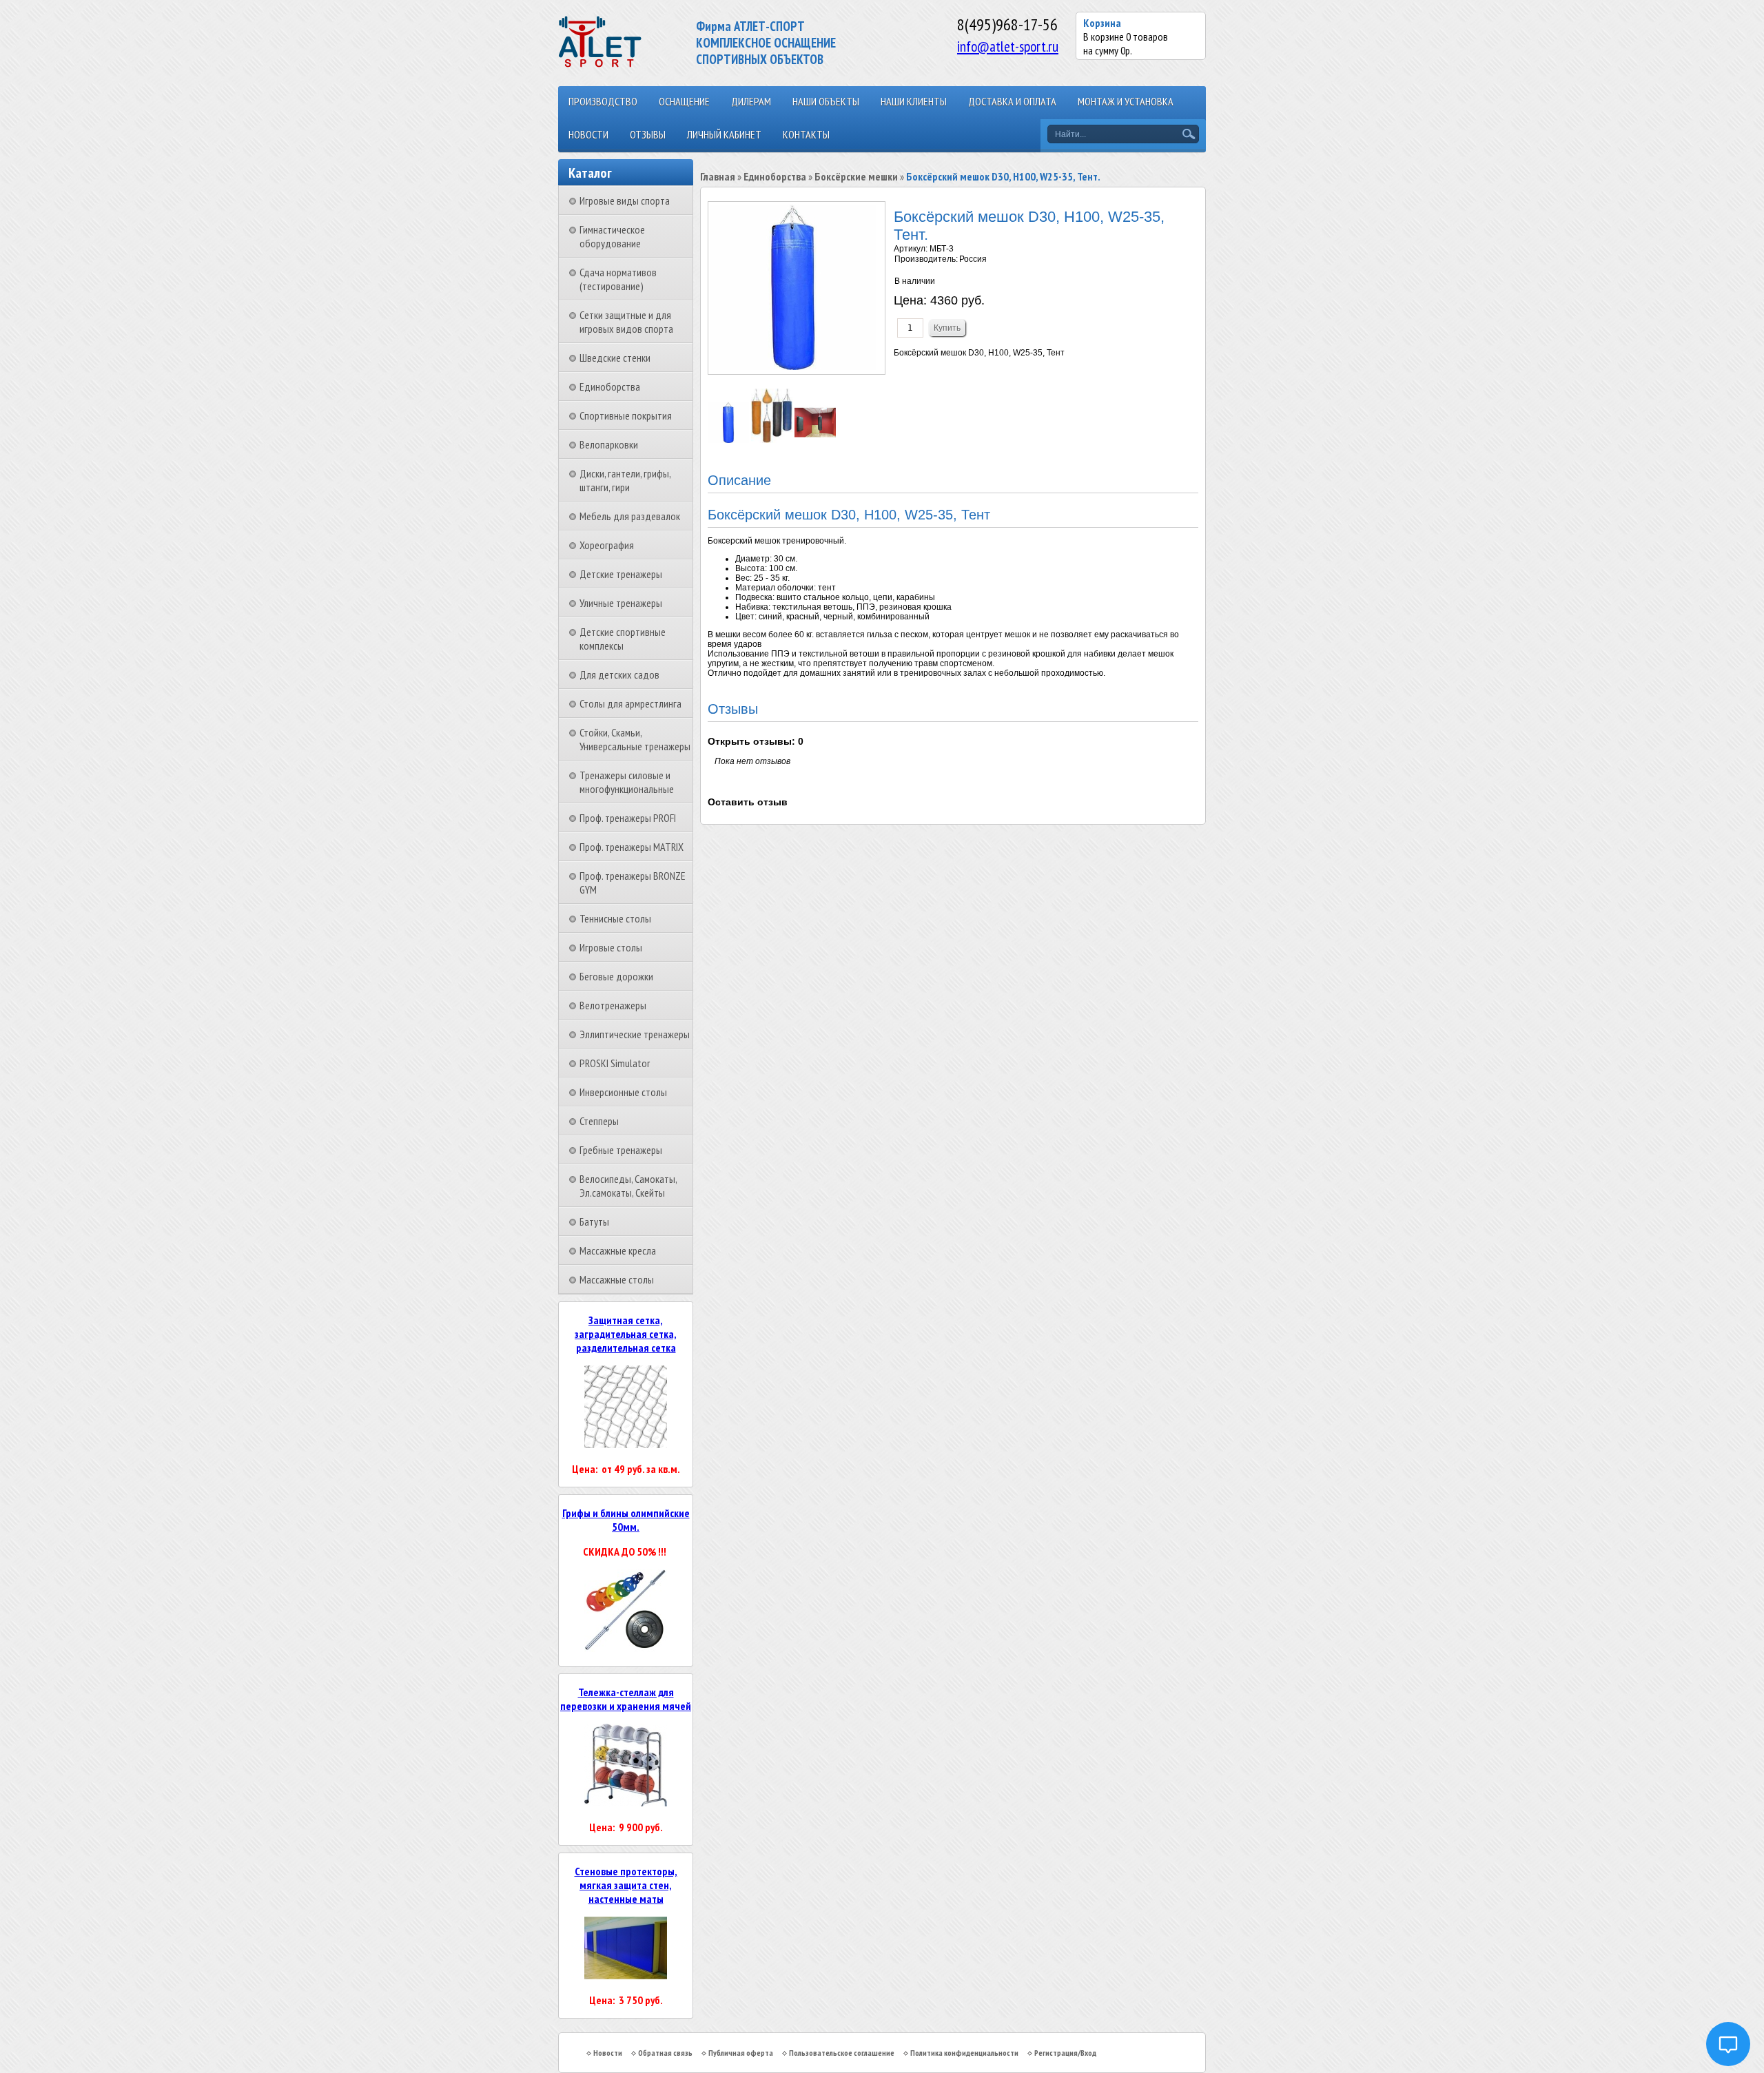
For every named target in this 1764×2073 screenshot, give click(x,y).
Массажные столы (617, 1279)
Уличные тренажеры (621, 603)
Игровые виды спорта (625, 200)
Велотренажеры (613, 1005)
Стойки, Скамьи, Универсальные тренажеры (635, 739)
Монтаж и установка (1126, 101)
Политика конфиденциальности (964, 2053)
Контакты (806, 134)
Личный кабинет (724, 134)
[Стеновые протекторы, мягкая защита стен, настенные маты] (626, 1975)
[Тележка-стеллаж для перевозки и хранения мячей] (626, 1802)
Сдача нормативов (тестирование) (618, 279)
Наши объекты (826, 101)
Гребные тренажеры (621, 1150)
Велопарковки (609, 444)
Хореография (607, 545)
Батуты (594, 1221)
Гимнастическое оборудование (612, 236)
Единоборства (610, 386)
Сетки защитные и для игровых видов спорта (626, 322)
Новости (588, 134)
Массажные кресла (618, 1250)
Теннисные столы (615, 918)
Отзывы (648, 134)
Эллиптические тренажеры (635, 1034)
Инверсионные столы (623, 1092)
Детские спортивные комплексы (623, 639)
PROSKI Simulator (615, 1063)
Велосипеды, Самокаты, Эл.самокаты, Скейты (628, 1186)
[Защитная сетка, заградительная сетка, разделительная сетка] (626, 1444)
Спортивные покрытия (626, 415)
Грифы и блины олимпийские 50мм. (626, 1520)
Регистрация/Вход (1065, 2053)
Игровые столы (611, 947)
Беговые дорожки (616, 976)
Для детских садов (619, 674)
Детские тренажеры (621, 574)
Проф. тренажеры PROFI (628, 818)
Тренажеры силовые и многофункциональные (627, 782)
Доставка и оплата (1012, 101)
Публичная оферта (741, 2053)
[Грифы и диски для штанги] (626, 1648)
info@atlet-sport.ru (1008, 46)
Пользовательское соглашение (842, 2053)
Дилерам (751, 101)
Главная (718, 176)
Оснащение (684, 101)
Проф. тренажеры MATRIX (632, 847)
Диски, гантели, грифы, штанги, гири (625, 480)
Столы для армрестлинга (630, 703)
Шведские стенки (615, 358)
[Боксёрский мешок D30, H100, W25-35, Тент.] (729, 440)
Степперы (599, 1121)
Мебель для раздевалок (630, 516)
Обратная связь (665, 2053)
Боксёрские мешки (856, 176)
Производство (603, 101)
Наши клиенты (914, 101)
